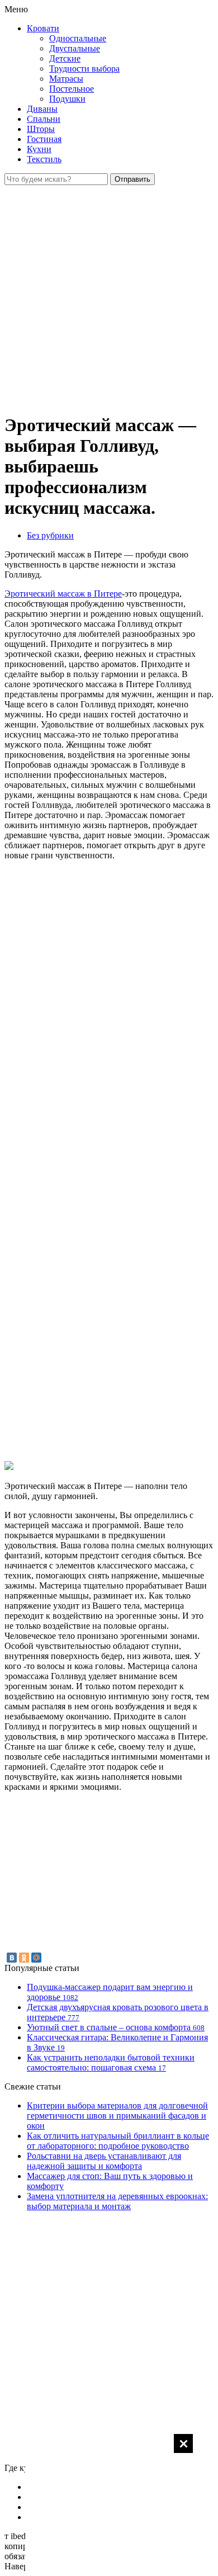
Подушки (67, 99)
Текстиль (44, 159)
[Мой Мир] (36, 1958)
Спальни (44, 119)
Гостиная (44, 139)
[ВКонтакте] (12, 1958)
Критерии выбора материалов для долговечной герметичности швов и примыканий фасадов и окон (117, 2116)
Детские (65, 58)
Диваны (42, 109)
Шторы (41, 129)
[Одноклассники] (24, 1958)
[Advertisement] (109, 2504)
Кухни (39, 149)
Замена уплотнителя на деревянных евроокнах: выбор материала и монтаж (117, 2201)
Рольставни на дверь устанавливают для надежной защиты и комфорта (104, 2161)
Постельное (72, 89)
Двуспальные (75, 48)
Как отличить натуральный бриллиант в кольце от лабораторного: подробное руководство (118, 2141)
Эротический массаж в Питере (63, 594)
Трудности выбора (84, 68)
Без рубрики (50, 535)
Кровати (43, 28)
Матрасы (66, 79)
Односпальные (78, 38)
